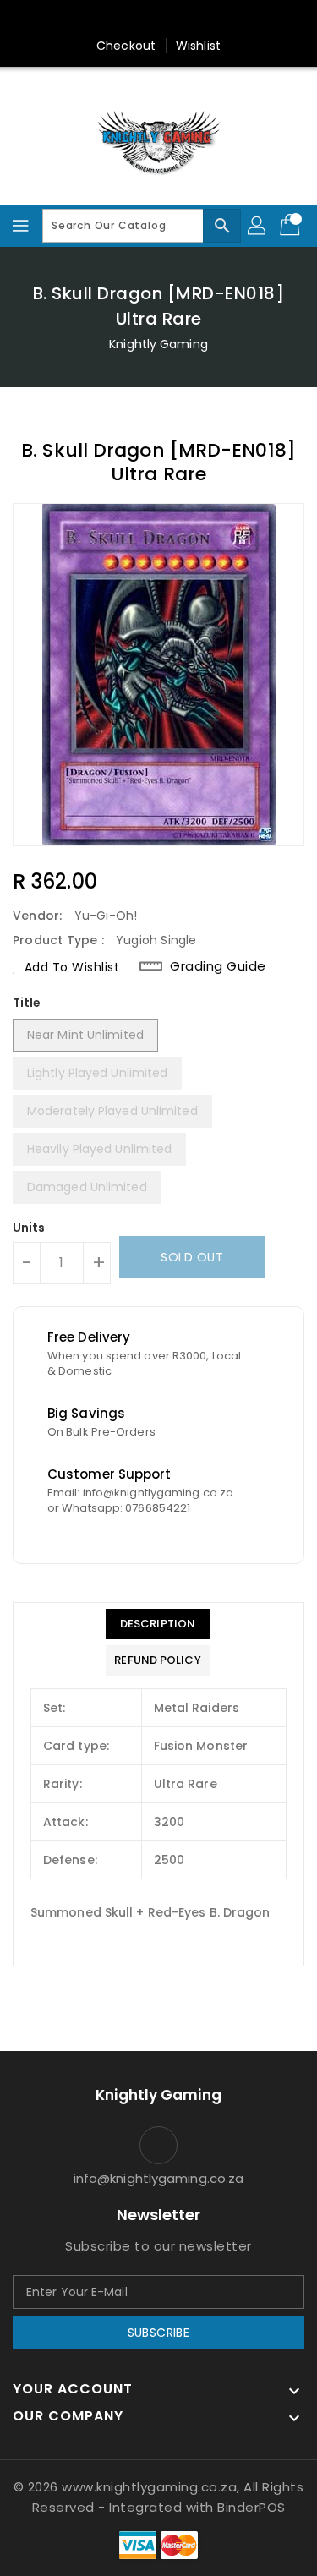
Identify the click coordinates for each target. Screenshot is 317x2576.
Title (27, 1003)
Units (29, 1228)
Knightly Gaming (158, 344)
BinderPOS (251, 2507)
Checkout (126, 46)
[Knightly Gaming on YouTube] (191, 19)
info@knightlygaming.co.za (159, 2178)
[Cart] (292, 226)
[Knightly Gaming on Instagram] (159, 19)
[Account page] (258, 226)
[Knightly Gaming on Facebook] (126, 19)
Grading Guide (218, 966)
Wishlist (198, 46)
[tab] (157, 1624)
